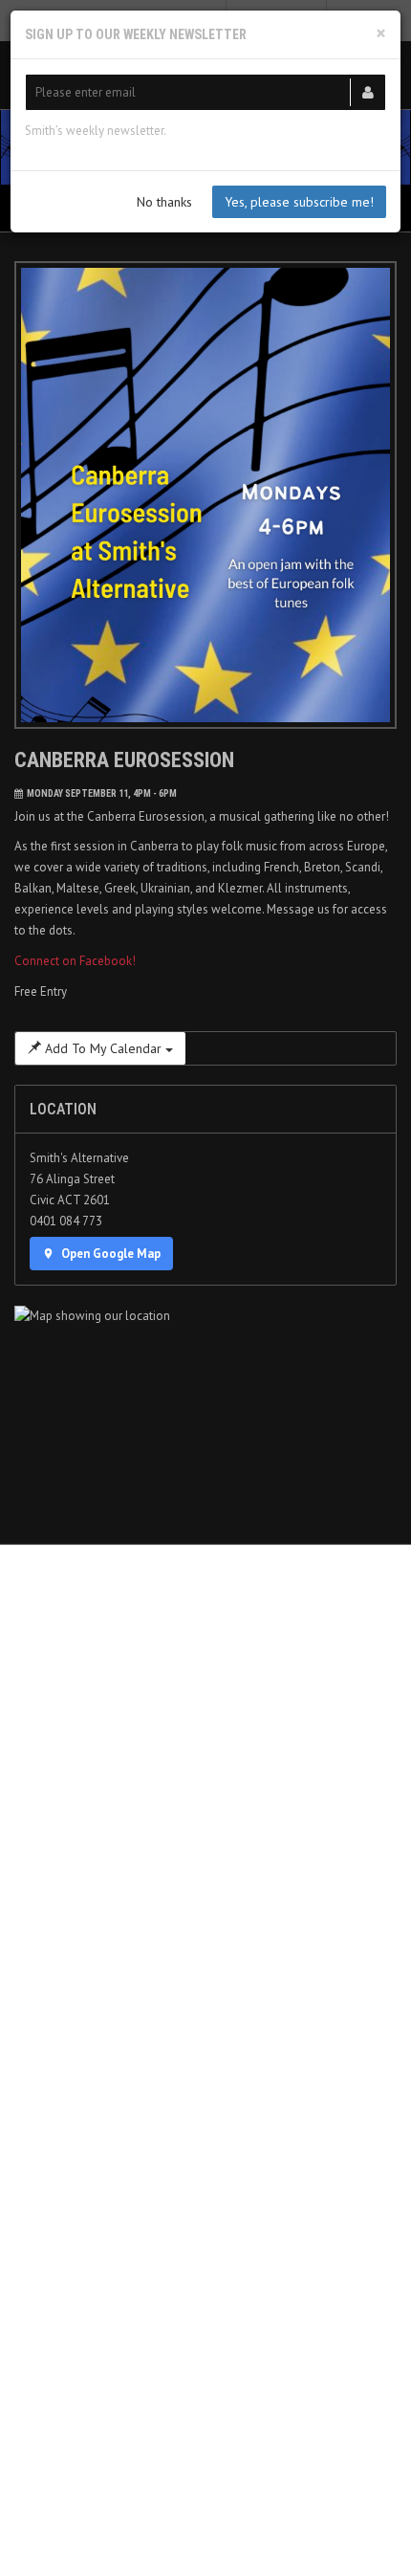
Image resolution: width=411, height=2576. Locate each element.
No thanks (164, 202)
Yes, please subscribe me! (299, 202)
